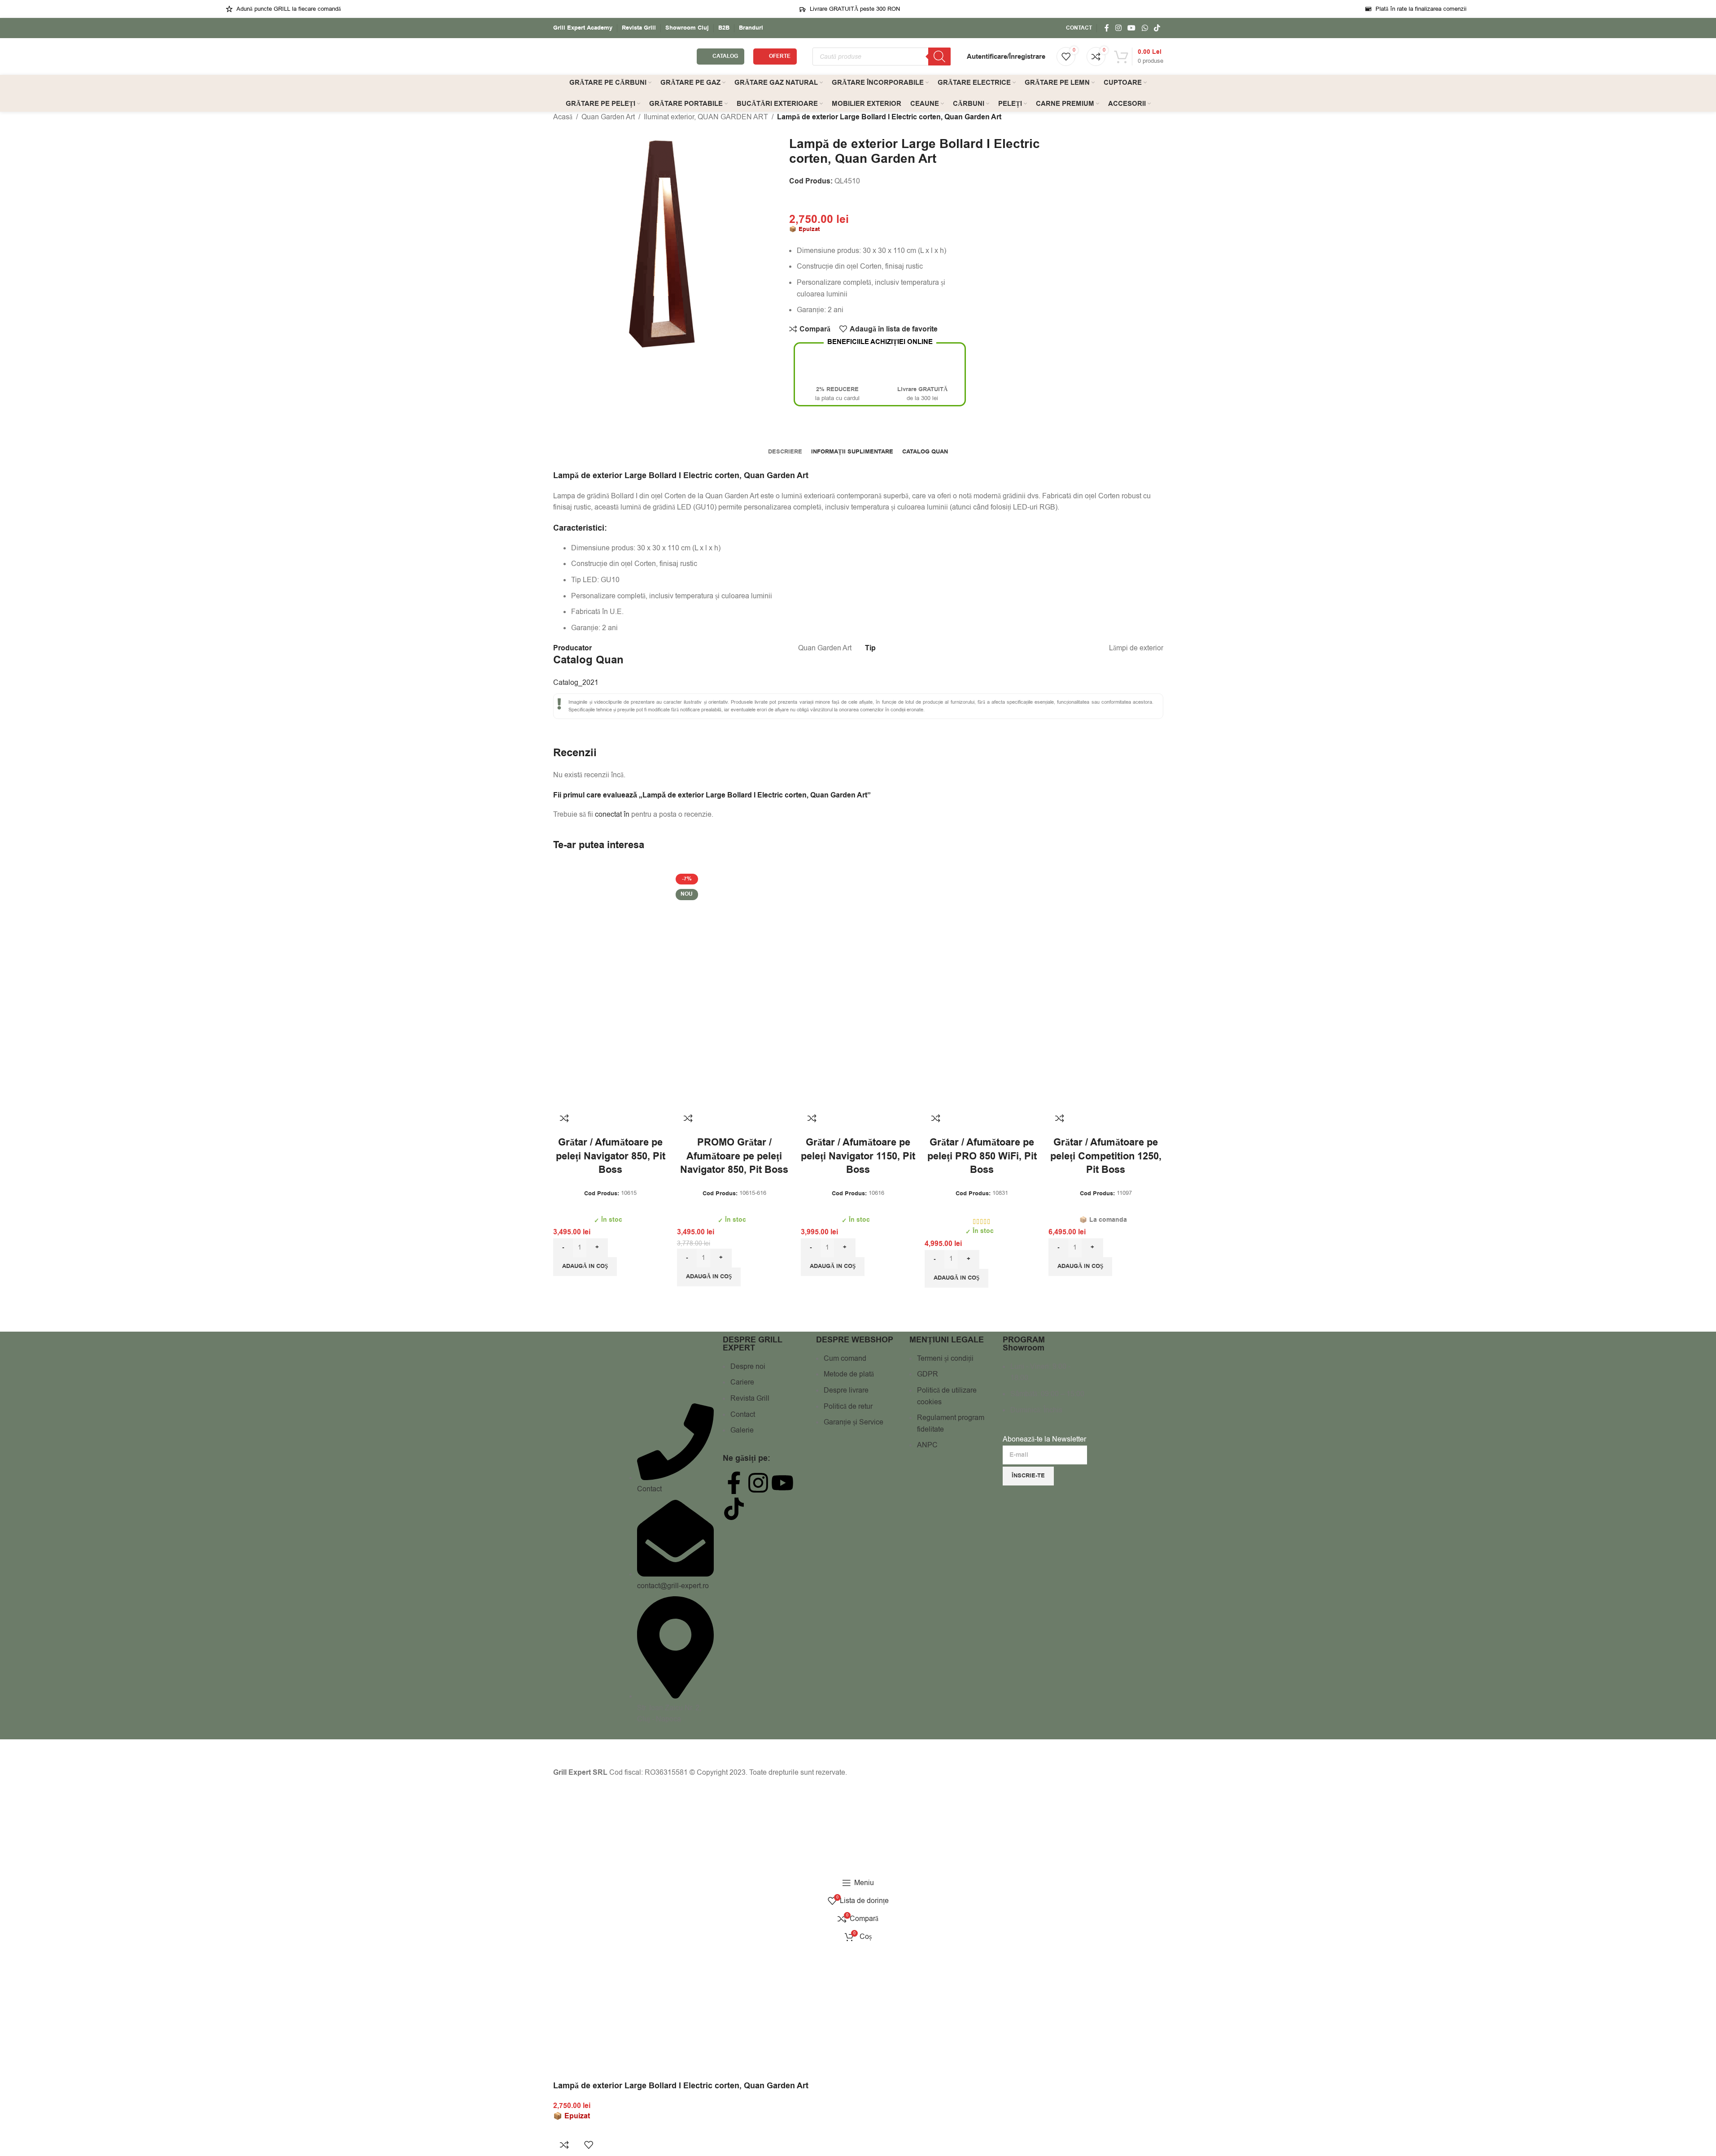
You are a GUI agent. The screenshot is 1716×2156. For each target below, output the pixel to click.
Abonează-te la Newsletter (1044, 1439)
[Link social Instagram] (1118, 28)
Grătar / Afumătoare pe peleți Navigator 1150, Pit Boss (858, 1157)
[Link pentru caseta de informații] (583, 28)
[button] (585, 1267)
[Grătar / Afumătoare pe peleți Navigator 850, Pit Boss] (611, 934)
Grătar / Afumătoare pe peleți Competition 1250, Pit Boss (1106, 1157)
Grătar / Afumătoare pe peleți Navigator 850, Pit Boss (611, 1157)
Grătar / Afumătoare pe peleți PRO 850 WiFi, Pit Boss (982, 1157)
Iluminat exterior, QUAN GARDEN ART (706, 117)
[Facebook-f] (734, 1483)
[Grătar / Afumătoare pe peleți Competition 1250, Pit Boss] (1106, 934)
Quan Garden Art (608, 117)
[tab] (785, 452)
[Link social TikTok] (1157, 28)
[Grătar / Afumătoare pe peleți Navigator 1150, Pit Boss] (858, 934)
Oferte (780, 56)
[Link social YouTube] (1132, 28)
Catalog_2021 (576, 683)
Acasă (563, 117)
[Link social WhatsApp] (1145, 28)
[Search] (939, 57)
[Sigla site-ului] (620, 56)
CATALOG (725, 56)
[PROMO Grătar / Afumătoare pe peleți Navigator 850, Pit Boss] (734, 934)
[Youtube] (782, 1483)
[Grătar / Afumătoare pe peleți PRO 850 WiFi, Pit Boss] (982, 934)
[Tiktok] (734, 1509)
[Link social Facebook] (1107, 28)
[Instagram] (758, 1483)
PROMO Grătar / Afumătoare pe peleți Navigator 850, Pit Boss (734, 1157)
